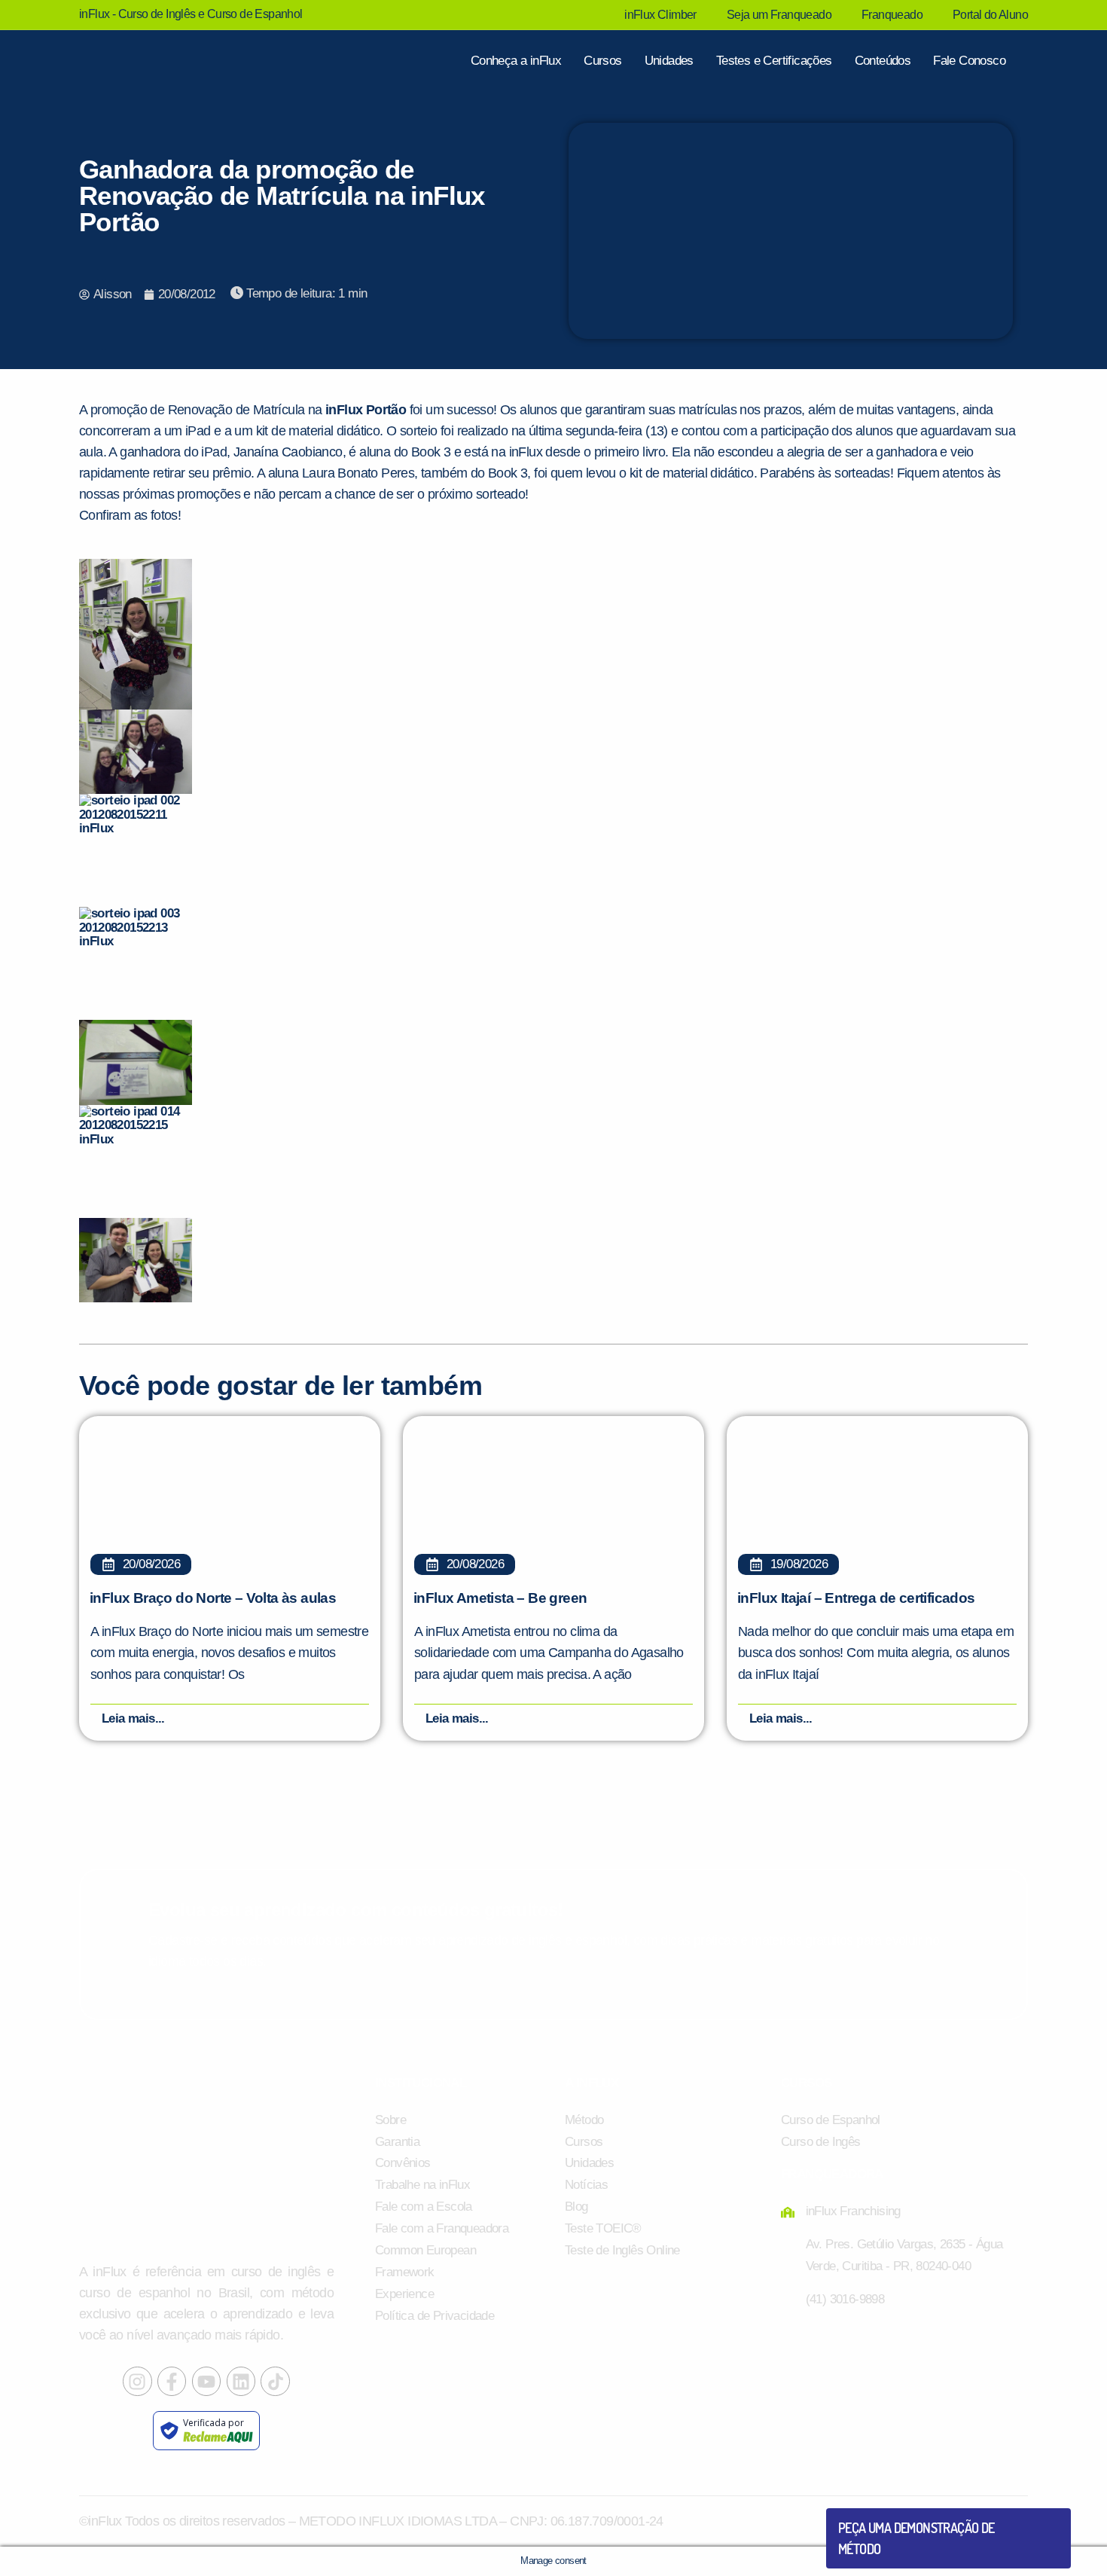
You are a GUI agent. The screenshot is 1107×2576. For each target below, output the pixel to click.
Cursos (602, 61)
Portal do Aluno (990, 15)
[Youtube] (206, 2381)
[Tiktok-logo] (275, 2381)
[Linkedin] (241, 2381)
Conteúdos (883, 61)
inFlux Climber (660, 15)
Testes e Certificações (774, 61)
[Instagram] (137, 2381)
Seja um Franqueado (779, 15)
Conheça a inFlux (516, 61)
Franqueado (892, 15)
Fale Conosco (969, 61)
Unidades (669, 61)
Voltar (874, 2514)
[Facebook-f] (172, 2381)
